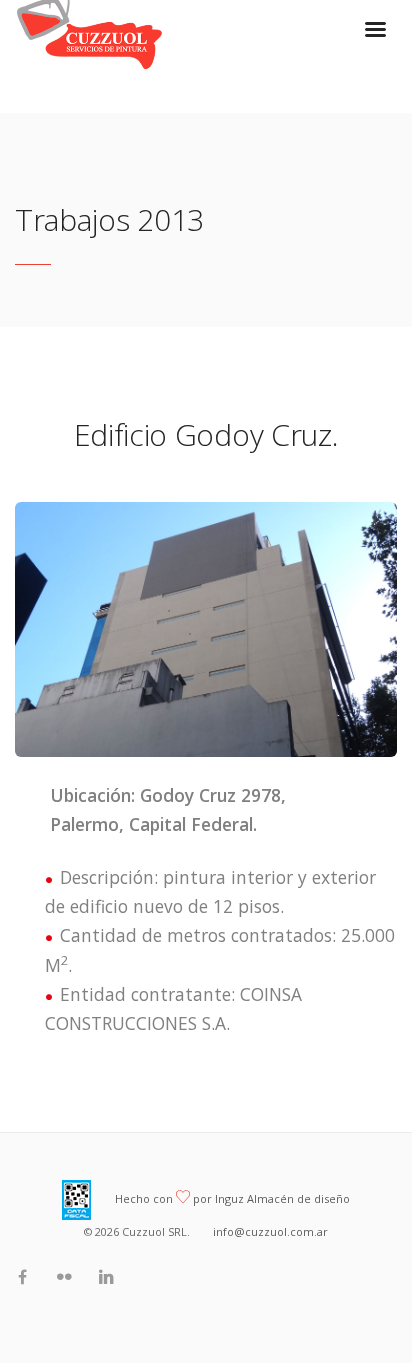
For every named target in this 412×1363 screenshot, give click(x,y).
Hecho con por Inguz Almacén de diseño (232, 1198)
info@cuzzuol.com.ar (270, 1231)
